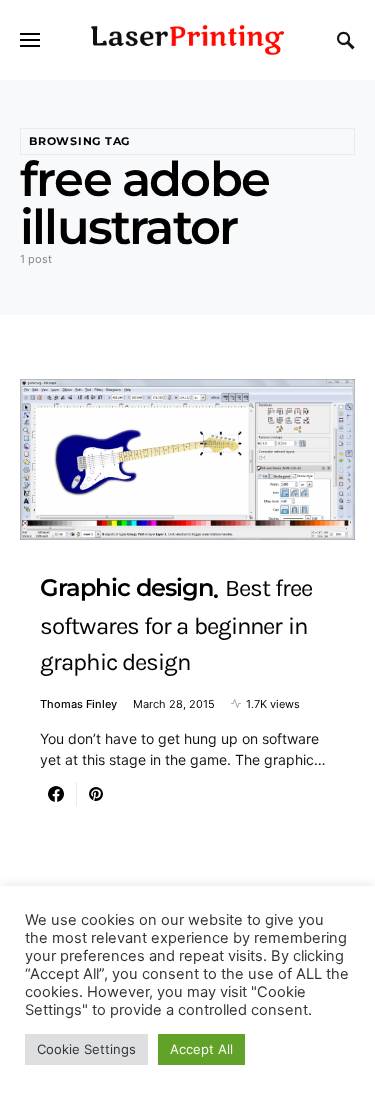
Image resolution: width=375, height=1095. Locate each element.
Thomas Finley (78, 704)
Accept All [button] (201, 1049)
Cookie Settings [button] (86, 1049)
